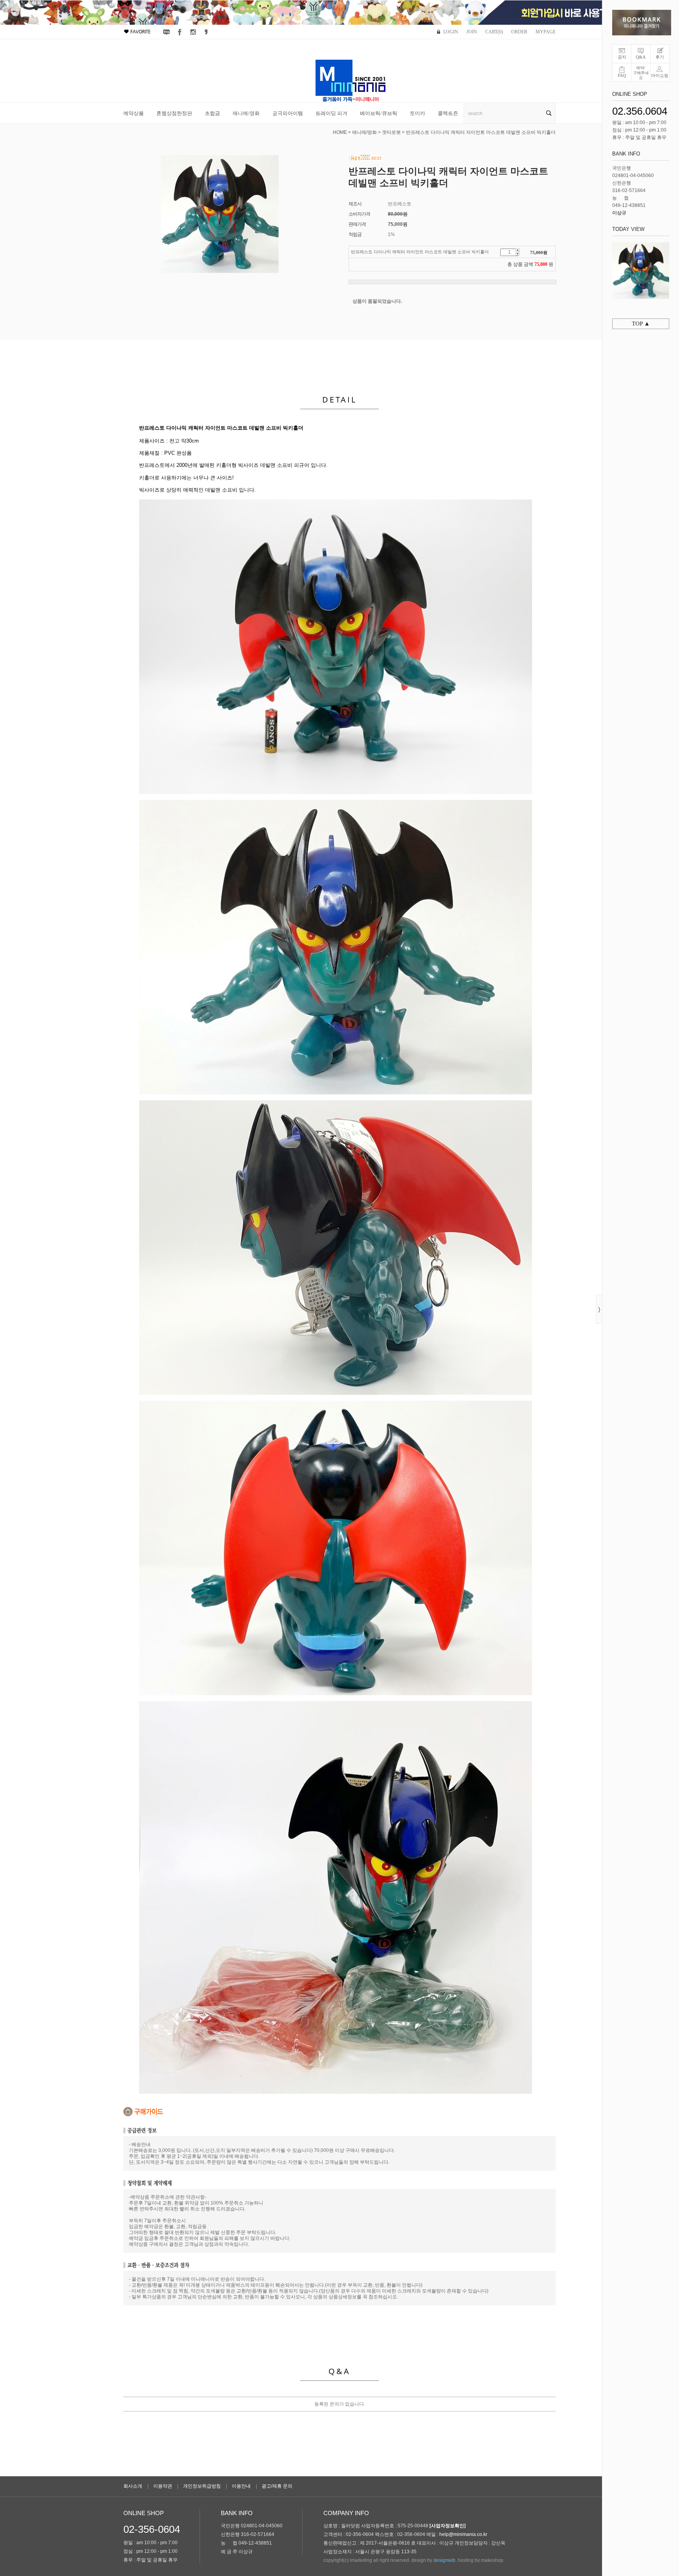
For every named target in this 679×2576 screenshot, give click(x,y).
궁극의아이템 (288, 113)
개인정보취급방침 (202, 2486)
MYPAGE (546, 32)
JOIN (472, 32)
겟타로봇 (391, 132)
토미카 (417, 113)
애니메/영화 (246, 113)
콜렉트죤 (448, 113)
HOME (340, 132)
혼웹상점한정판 (174, 113)
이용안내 (241, 2486)
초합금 (212, 113)
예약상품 (134, 113)
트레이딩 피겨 (331, 113)
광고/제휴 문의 (277, 2486)
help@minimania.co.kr (463, 2534)
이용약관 (163, 2486)
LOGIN (451, 32)
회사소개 (133, 2486)
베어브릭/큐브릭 (379, 113)
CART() (494, 32)
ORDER (519, 32)
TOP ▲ (641, 324)
